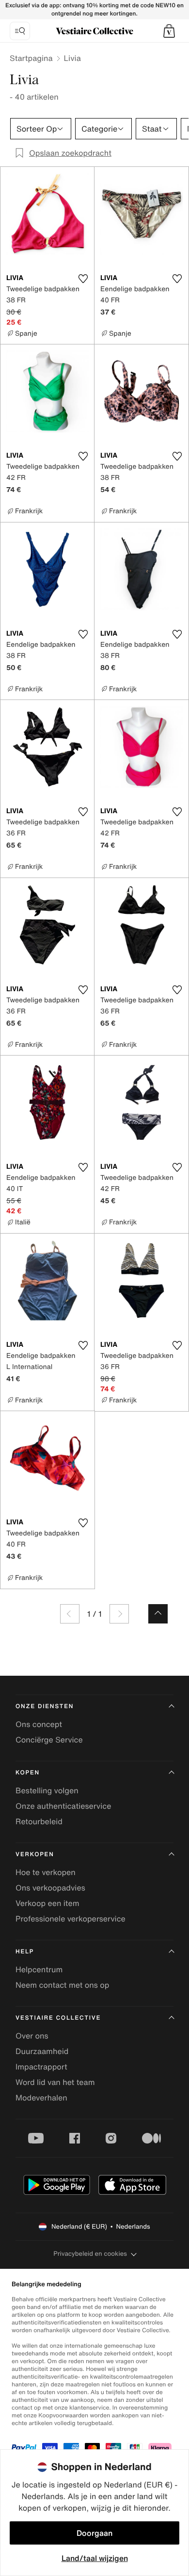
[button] (169, 31)
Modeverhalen (41, 2098)
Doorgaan (94, 2533)
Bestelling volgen (47, 1790)
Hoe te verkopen (46, 1872)
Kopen (28, 1773)
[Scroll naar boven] (158, 1614)
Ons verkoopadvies (50, 1888)
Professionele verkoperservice (71, 1919)
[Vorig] (70, 1614)
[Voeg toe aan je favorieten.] (83, 279)
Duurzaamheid (42, 2051)
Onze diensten (45, 1706)
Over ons (32, 2036)
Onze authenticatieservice (63, 1806)
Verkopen (35, 1854)
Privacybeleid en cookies (90, 2254)
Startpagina (31, 58)
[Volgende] (119, 1614)
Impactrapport (41, 2067)
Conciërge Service (49, 1740)
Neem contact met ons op (62, 1985)
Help (25, 1952)
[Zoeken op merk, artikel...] (20, 31)
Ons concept (39, 1724)
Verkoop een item (47, 1903)
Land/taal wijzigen (95, 2558)
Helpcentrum (39, 1969)
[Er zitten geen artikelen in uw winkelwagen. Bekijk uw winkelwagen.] (169, 31)
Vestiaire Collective (58, 2018)
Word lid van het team (55, 2082)
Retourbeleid (39, 1821)
